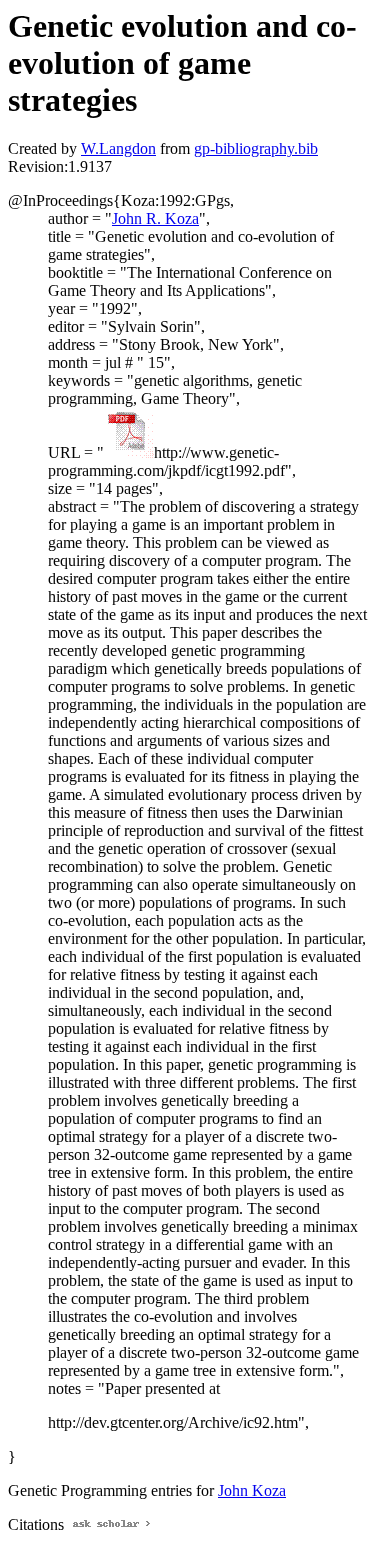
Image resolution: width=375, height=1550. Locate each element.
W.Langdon (118, 148)
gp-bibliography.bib (256, 148)
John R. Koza (155, 218)
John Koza (252, 1490)
